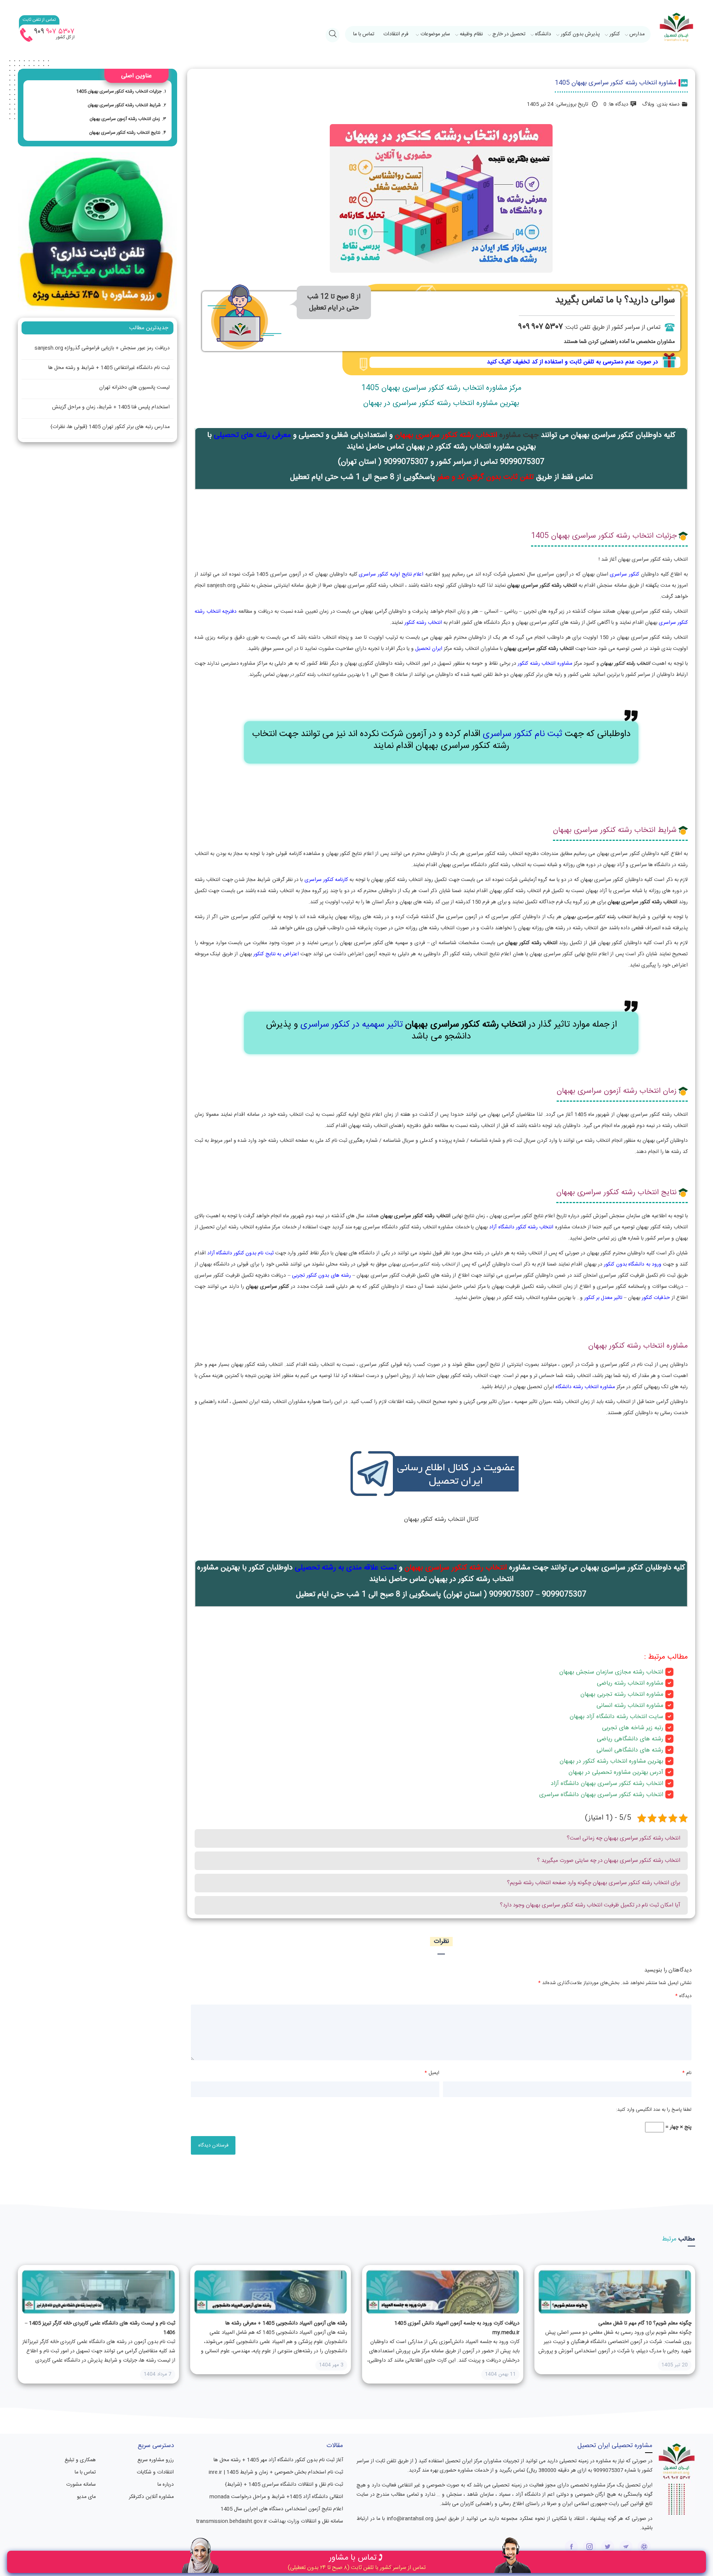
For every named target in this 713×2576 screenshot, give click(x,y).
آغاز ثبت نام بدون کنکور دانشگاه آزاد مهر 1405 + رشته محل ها (278, 2460)
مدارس (637, 34)
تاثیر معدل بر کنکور (603, 1298)
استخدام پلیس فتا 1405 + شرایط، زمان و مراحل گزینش (111, 407)
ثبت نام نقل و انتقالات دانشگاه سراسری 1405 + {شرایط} (284, 2485)
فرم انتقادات (396, 34)
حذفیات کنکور (655, 1298)
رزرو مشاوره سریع (156, 2460)
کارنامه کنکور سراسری (326, 880)
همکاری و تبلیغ (80, 2460)
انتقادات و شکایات (155, 2472)
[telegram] (626, 2547)
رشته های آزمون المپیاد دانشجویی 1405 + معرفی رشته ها (286, 2323)
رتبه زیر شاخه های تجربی (633, 1728)
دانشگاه (543, 34)
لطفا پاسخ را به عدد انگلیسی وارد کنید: (654, 2110)
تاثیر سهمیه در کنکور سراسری (351, 1025)
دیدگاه (683, 1996)
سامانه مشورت (81, 2485)
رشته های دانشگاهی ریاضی (630, 1739)
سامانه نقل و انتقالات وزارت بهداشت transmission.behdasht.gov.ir (270, 2521)
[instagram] (590, 2547)
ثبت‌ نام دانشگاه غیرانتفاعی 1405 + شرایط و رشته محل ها (109, 368)
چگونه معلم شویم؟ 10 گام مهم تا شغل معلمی (645, 2323)
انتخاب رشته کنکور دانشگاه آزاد (521, 1227)
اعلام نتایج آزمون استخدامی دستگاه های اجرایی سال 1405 (282, 2509)
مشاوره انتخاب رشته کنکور (545, 664)
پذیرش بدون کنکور (580, 34)
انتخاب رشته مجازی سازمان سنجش (620, 1672)
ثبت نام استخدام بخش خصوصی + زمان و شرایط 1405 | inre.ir (276, 2472)
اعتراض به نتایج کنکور (276, 954)
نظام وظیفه (471, 34)
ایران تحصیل (429, 649)
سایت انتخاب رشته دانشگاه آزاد (625, 1717)
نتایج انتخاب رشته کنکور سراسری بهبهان (125, 133)
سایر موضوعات (435, 34)
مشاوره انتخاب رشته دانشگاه (585, 1387)
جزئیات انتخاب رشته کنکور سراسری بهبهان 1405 (119, 91)
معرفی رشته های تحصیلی (252, 435)
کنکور (615, 34)
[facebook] (571, 2547)
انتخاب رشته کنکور (423, 623)
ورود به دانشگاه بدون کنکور (632, 1264)
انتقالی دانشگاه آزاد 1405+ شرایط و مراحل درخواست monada (276, 2497)
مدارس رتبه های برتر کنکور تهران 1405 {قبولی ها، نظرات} (110, 427)
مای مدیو (86, 2497)
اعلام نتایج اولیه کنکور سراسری (391, 574)
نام (687, 2073)
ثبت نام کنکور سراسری (522, 734)
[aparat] (644, 2547)
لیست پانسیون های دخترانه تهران (134, 388)
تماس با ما (364, 34)
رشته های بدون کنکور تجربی (321, 1276)
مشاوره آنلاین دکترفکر (151, 2497)
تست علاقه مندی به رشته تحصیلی (346, 1568)
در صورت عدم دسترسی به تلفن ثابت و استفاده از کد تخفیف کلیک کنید (572, 362)
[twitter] (608, 2547)
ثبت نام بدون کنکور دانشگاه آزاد (240, 1253)
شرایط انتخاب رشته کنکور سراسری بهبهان (124, 105)
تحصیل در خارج (509, 34)
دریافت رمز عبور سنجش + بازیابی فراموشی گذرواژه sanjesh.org (102, 348)
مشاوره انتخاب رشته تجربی (630, 1694)
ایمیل (432, 2073)
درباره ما (166, 2485)
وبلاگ (648, 104)
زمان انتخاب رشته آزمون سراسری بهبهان (125, 119)
